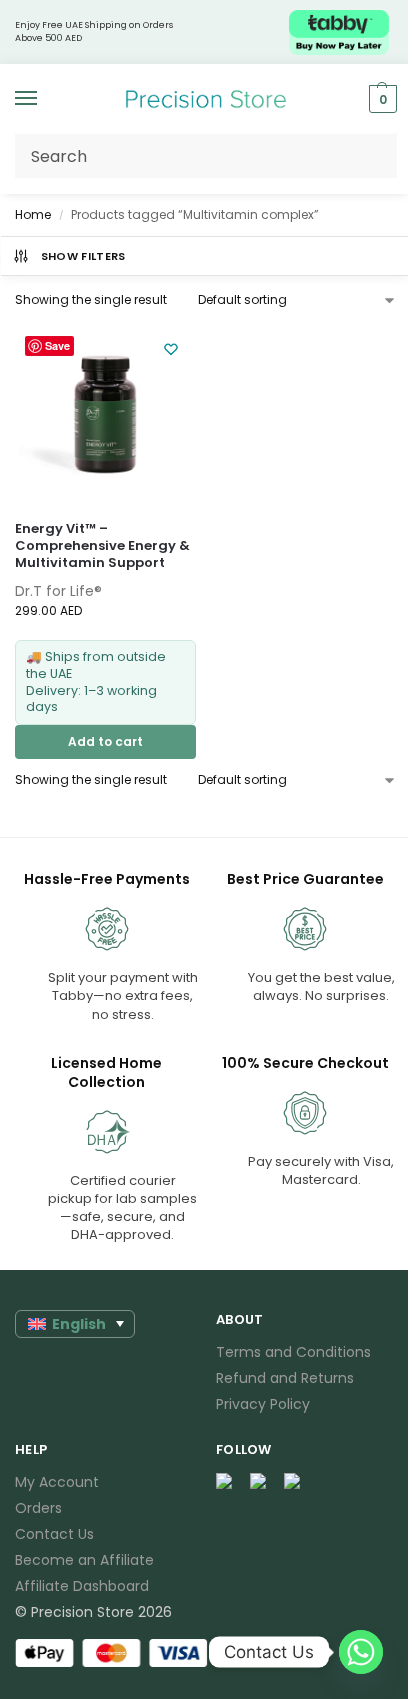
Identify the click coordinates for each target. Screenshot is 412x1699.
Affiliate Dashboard (82, 1586)
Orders (38, 1508)
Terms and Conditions (293, 1352)
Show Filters (83, 256)
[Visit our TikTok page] (293, 1482)
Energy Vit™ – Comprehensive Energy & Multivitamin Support (102, 546)
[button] (380, 99)
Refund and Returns (285, 1378)
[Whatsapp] (361, 1652)
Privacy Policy (263, 1404)
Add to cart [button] (105, 741)
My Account (57, 1482)
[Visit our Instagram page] (259, 1482)
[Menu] (45, 99)
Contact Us (54, 1534)
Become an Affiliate (84, 1560)
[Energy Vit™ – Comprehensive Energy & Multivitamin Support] (105, 414)
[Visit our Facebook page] (225, 1482)
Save (57, 345)
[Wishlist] (171, 349)
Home (33, 214)
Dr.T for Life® (58, 591)
